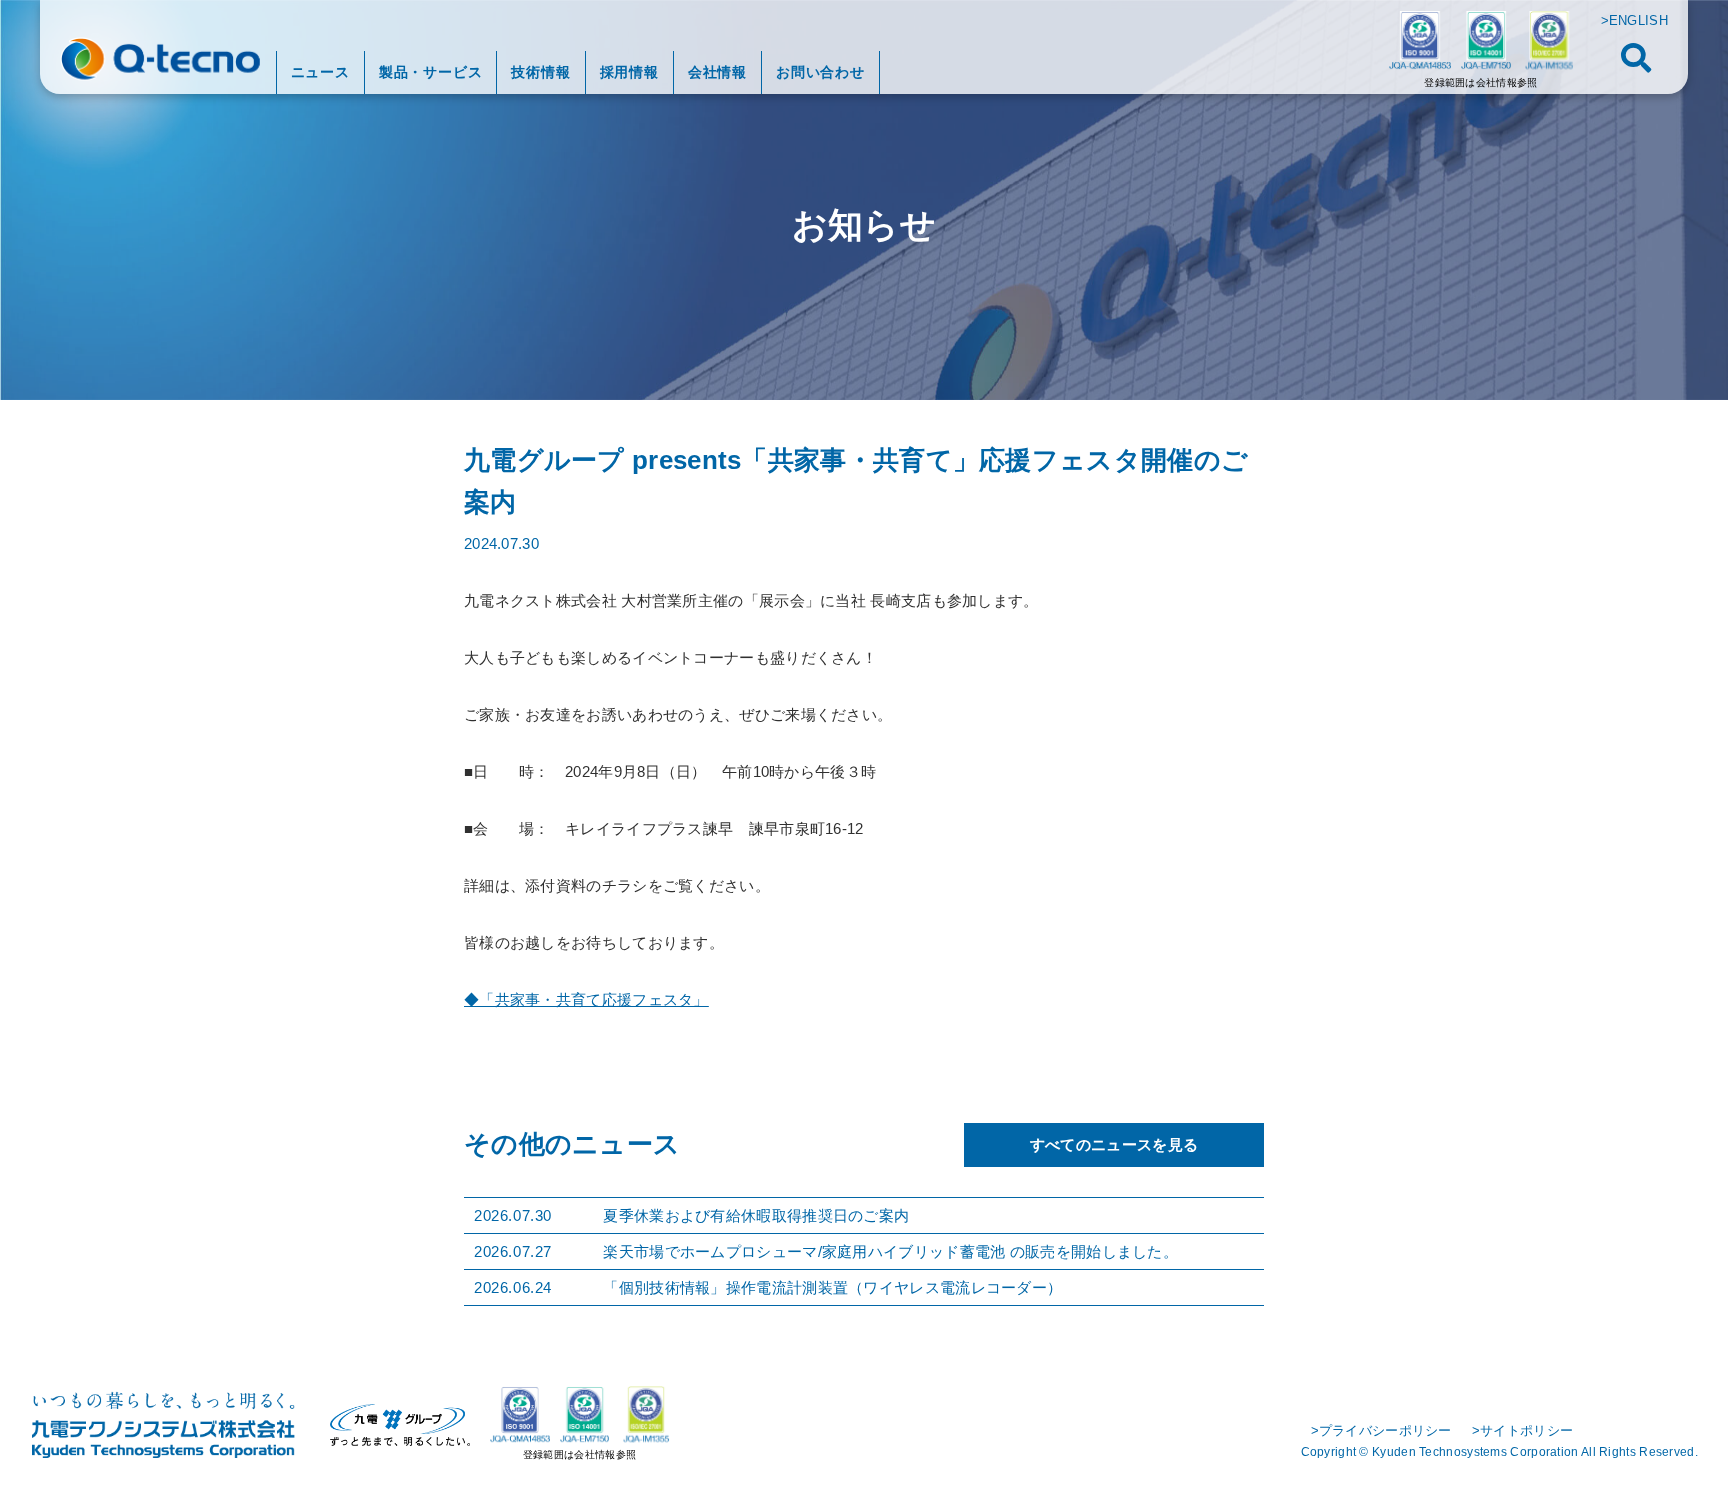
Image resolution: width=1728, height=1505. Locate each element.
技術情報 (540, 72)
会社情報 (717, 72)
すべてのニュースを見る (1114, 1144)
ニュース (320, 72)
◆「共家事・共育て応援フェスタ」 (586, 999)
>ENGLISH (1634, 20)
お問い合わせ (820, 72)
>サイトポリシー (1522, 1430)
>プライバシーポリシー (1381, 1430)
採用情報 (629, 72)
